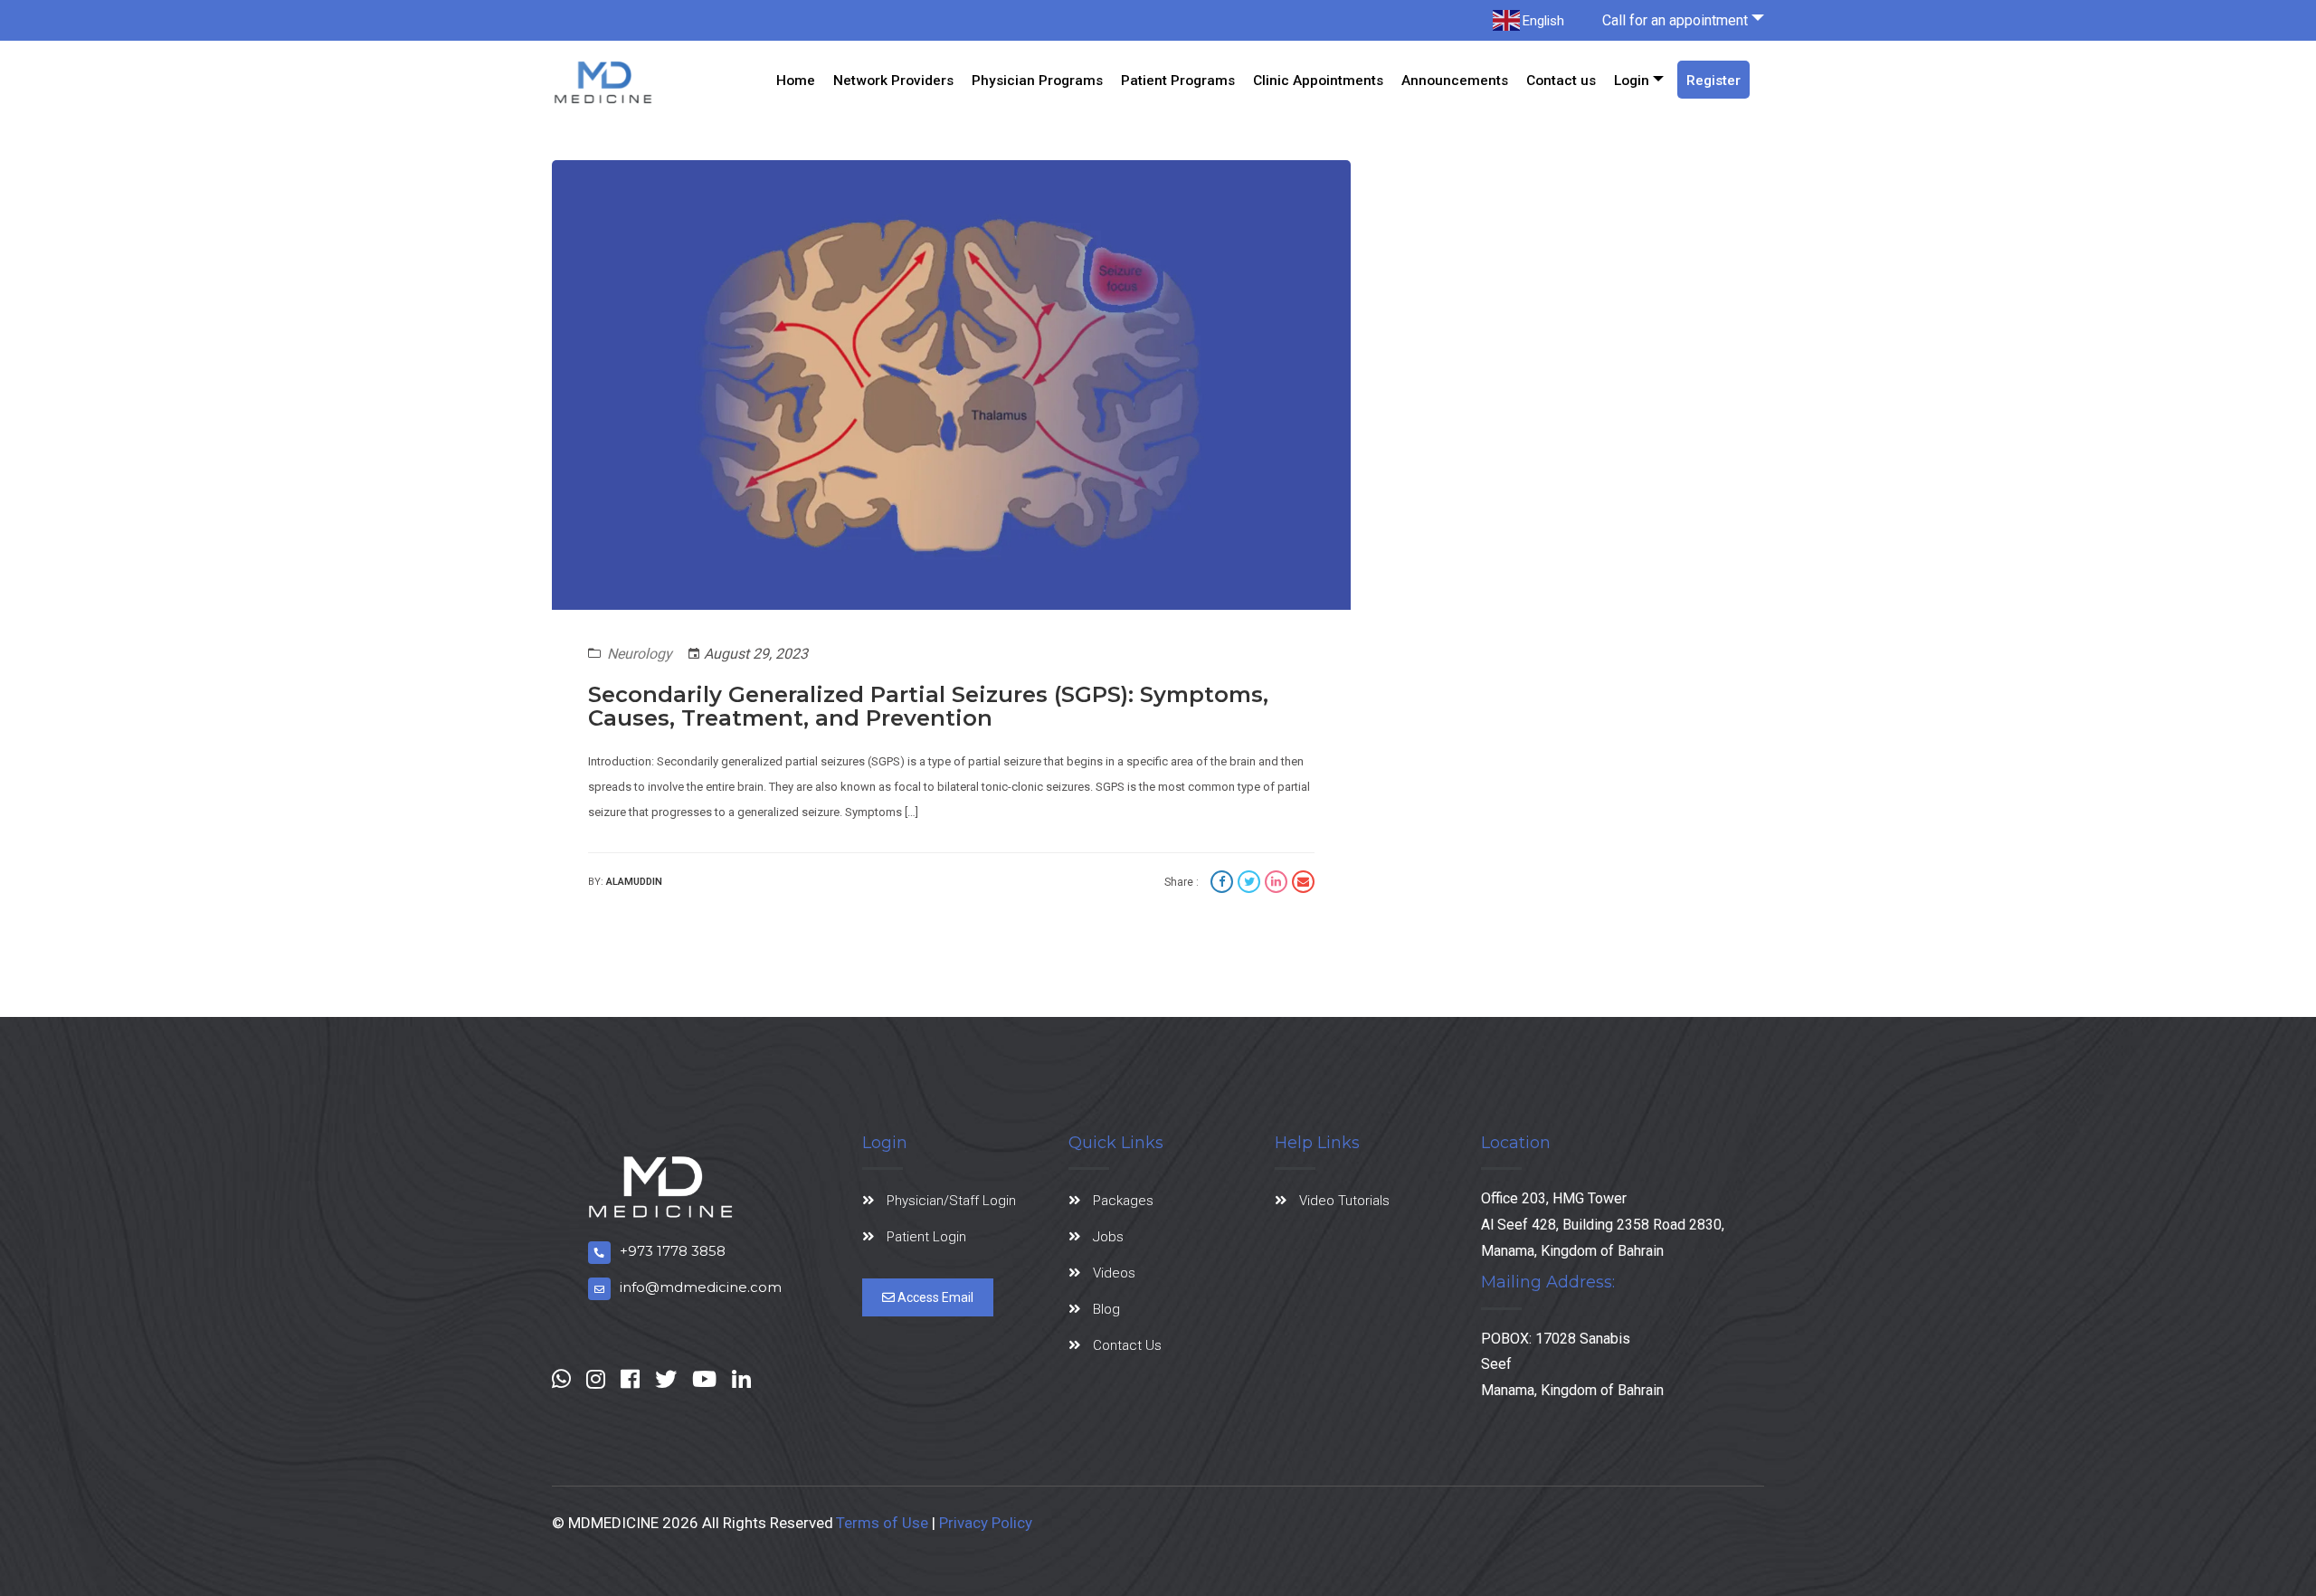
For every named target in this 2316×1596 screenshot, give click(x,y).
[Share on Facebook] (1224, 884)
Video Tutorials (1344, 1201)
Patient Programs (1178, 81)
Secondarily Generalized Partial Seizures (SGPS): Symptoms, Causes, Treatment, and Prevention (928, 706)
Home (796, 81)
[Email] (1303, 884)
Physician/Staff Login (951, 1201)
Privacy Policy (986, 1523)
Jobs (1108, 1237)
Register (1713, 81)
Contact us (1561, 81)
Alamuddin (634, 882)
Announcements (1455, 81)
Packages (1123, 1201)
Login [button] (1632, 81)
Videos (1114, 1273)
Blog (1106, 1309)
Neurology (640, 654)
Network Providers (893, 81)
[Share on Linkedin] (1278, 884)
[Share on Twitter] (1251, 884)
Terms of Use (882, 1523)
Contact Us (1127, 1345)
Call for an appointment (1675, 20)
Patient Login (926, 1237)
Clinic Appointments (1318, 81)
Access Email (934, 1297)
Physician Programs (1037, 81)
